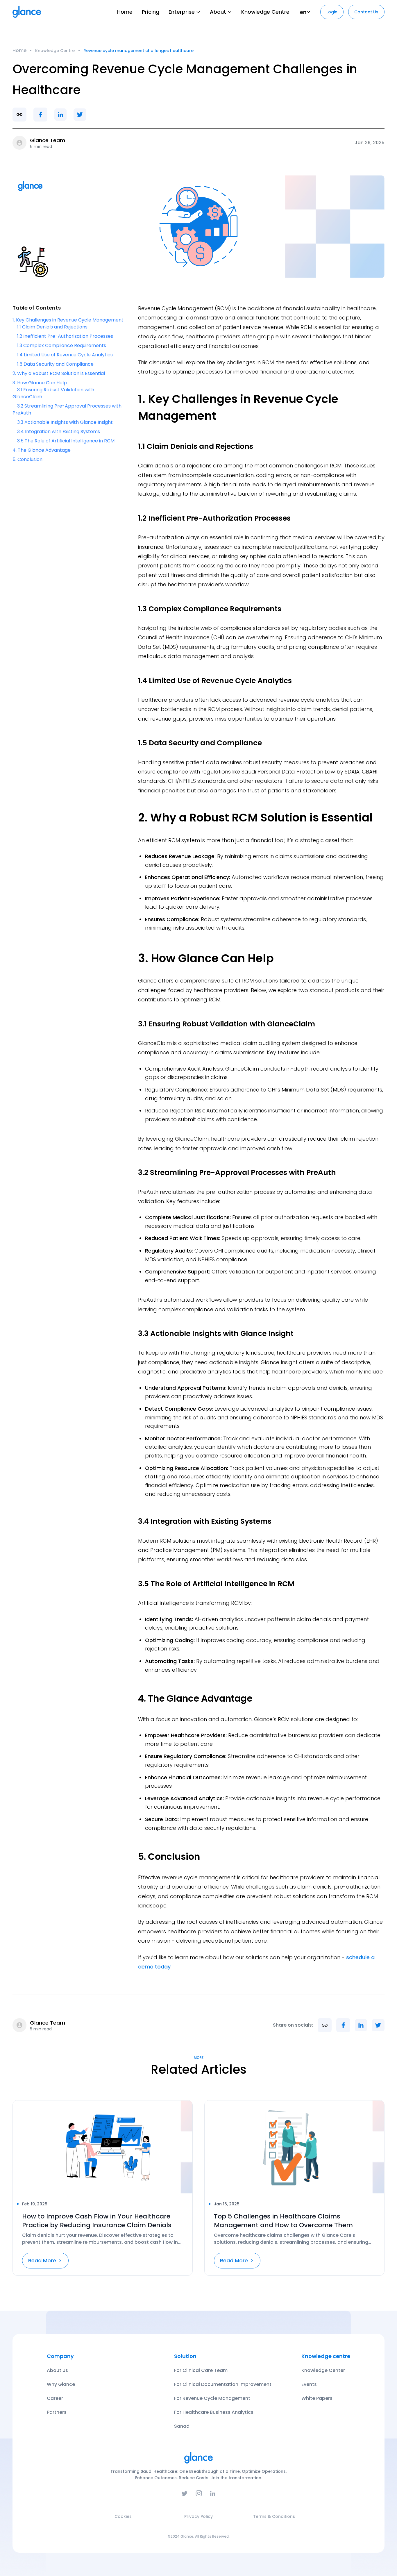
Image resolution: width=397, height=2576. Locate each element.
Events (309, 2384)
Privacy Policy (199, 2516)
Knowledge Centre (265, 12)
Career (55, 2398)
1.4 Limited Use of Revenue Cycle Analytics (65, 355)
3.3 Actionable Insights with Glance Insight (65, 422)
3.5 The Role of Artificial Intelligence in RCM (66, 441)
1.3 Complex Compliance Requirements (62, 345)
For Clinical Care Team (201, 2370)
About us (57, 2370)
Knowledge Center (323, 2370)
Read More (42, 2260)
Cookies (123, 2516)
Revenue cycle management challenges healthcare (138, 51)
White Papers (317, 2398)
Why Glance (61, 2384)
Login (332, 12)
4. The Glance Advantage (42, 450)
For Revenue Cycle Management (212, 2398)
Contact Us (366, 12)
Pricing (151, 12)
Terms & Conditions (274, 2516)
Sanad (182, 2426)
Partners (57, 2412)
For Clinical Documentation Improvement (223, 2384)
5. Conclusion (27, 459)
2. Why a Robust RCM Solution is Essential (59, 373)
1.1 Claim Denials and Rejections (52, 327)
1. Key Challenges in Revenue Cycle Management (68, 320)
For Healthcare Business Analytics (214, 2412)
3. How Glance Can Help (40, 383)
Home (125, 12)
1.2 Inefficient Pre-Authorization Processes (65, 336)
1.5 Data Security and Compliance (55, 364)
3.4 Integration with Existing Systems (59, 432)
